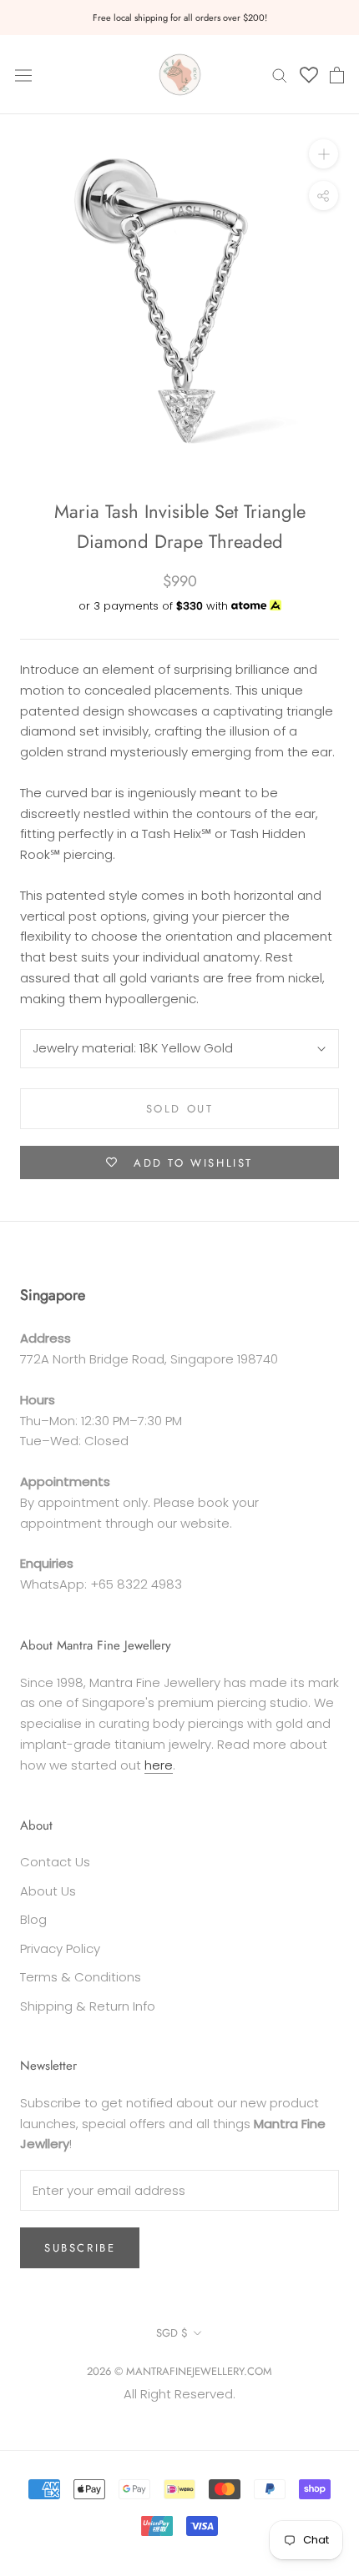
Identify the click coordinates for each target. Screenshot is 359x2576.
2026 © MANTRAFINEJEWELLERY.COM (179, 2371)
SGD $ (172, 2333)
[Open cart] (337, 75)
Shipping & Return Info (88, 2006)
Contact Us (55, 1862)
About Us (48, 1891)
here (159, 1765)
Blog (33, 1919)
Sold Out (180, 1109)
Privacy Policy (60, 1948)
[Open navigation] (23, 74)
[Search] (280, 75)
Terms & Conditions (81, 1977)
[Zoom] (324, 154)
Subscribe (80, 2248)
